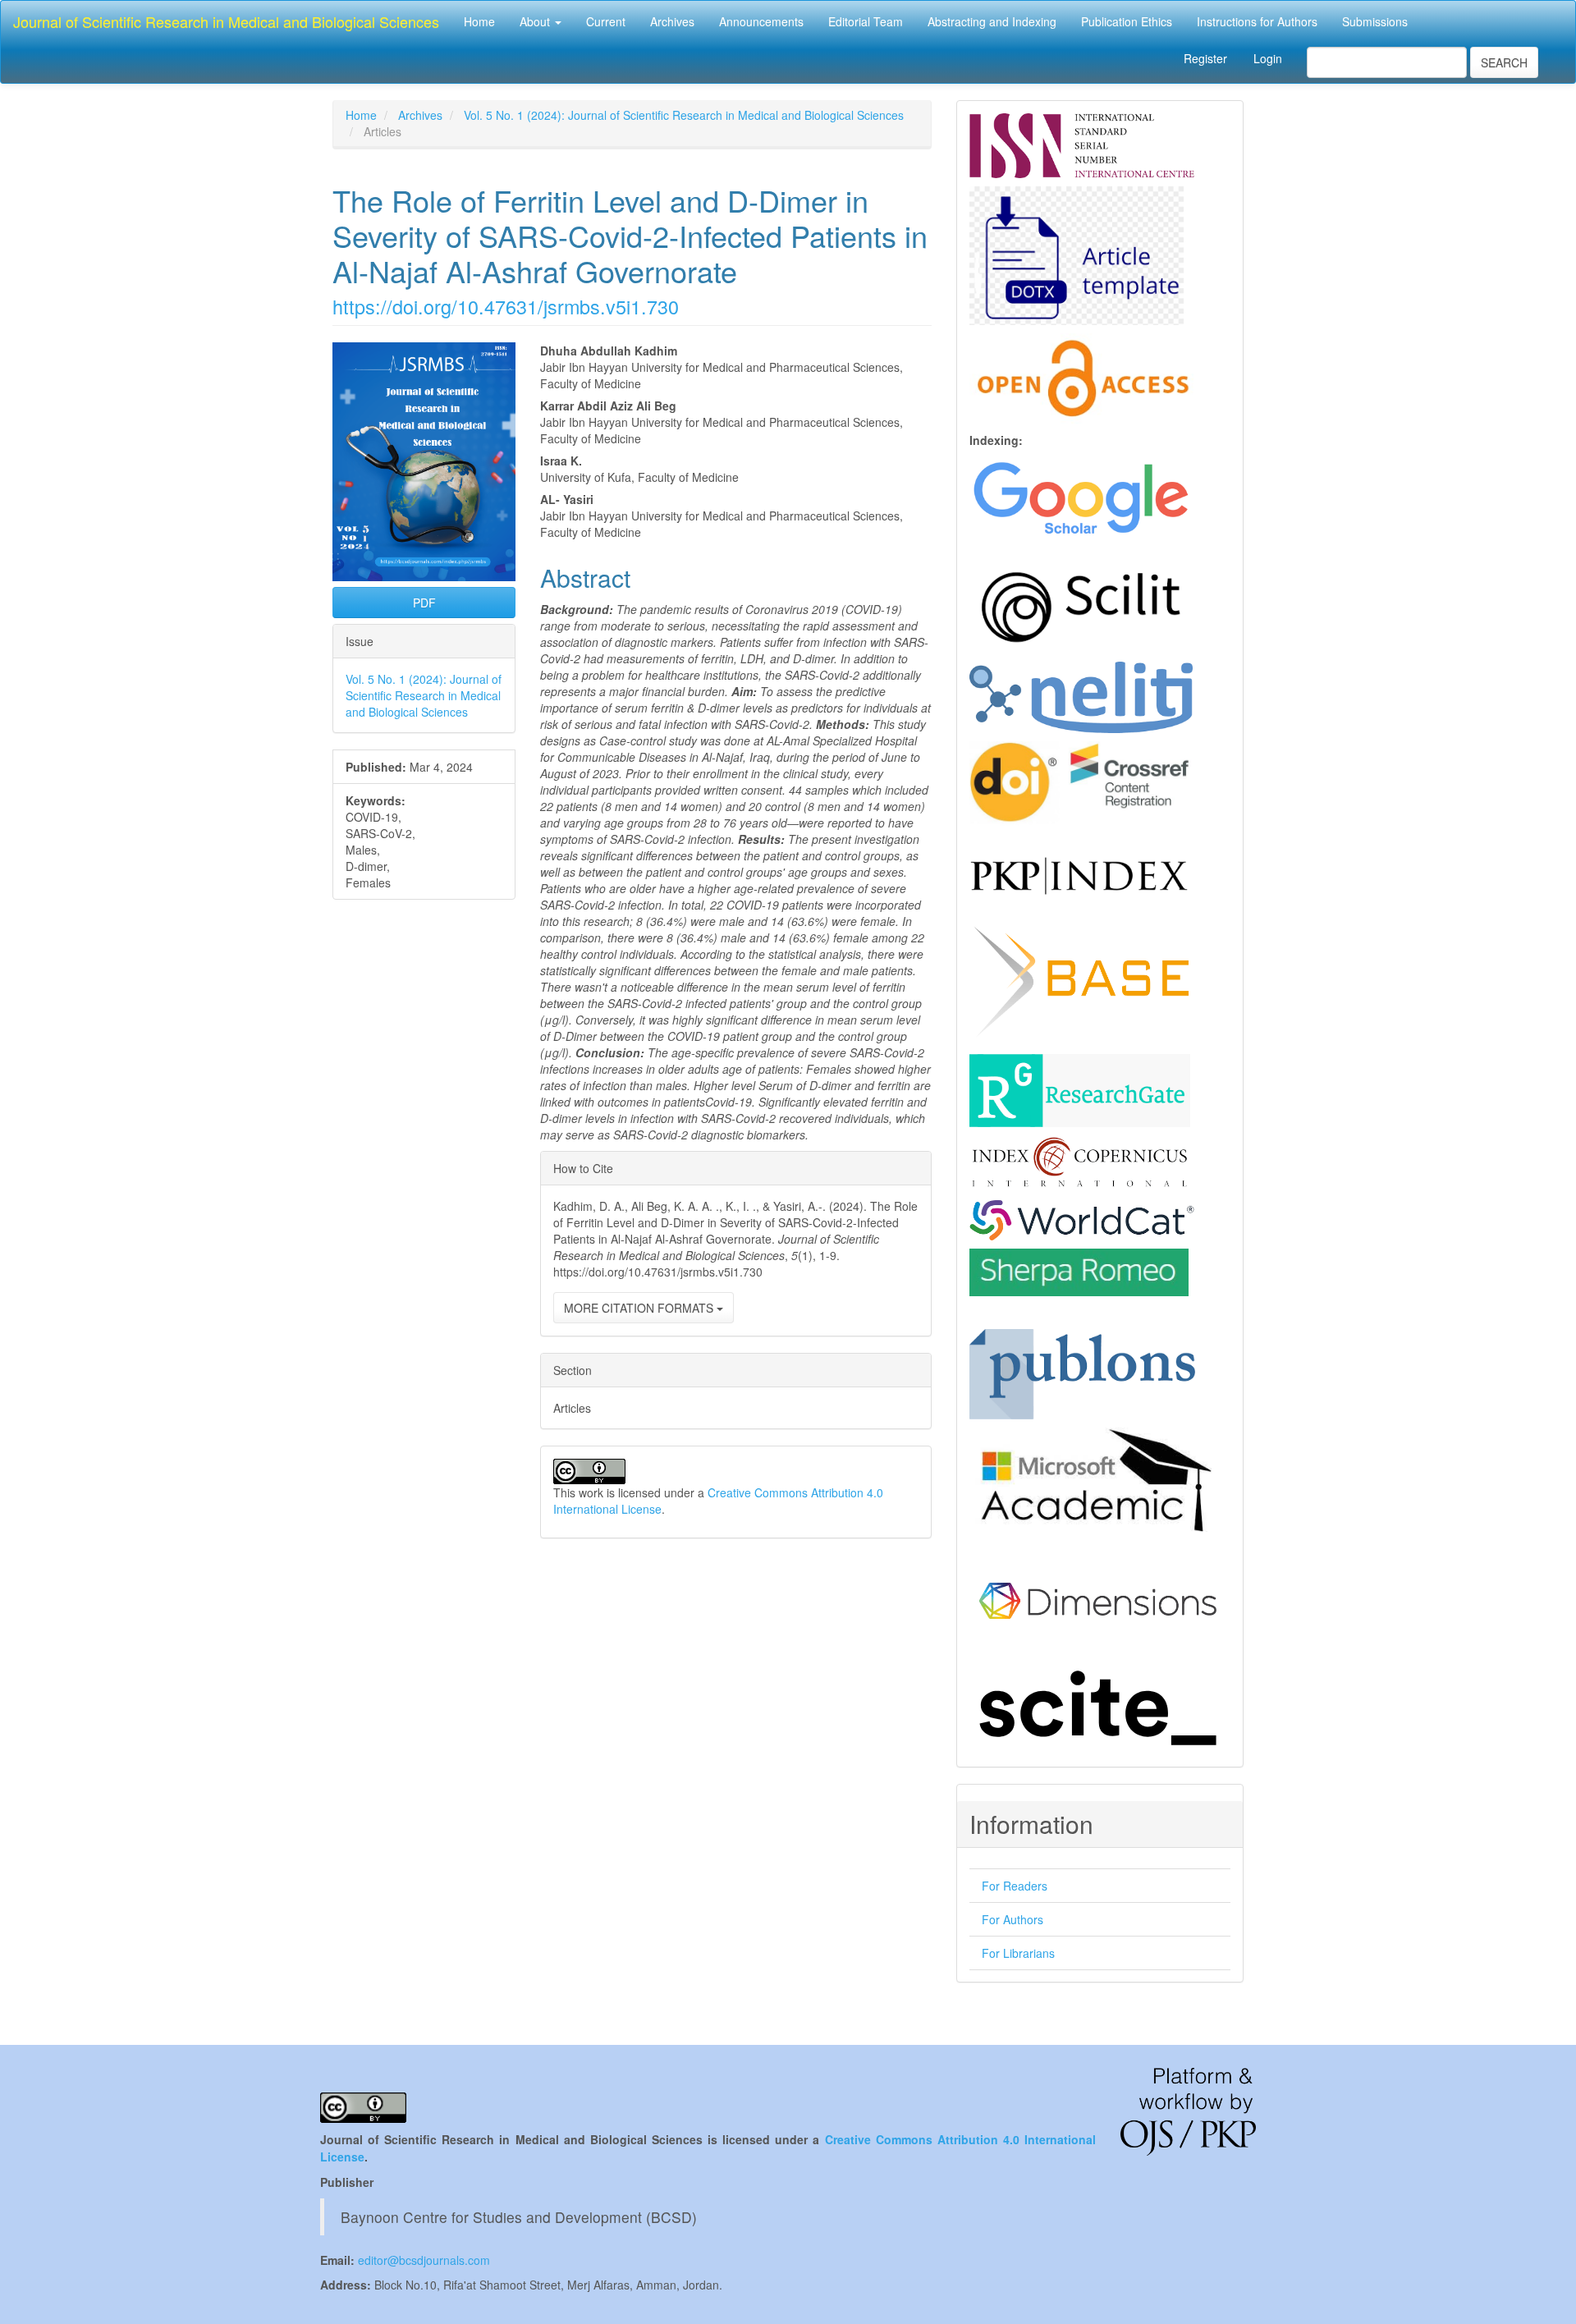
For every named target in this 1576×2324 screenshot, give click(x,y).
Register (1205, 58)
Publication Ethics (1127, 21)
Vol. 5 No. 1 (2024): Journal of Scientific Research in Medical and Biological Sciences (684, 115)
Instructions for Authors (1257, 21)
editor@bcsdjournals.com (424, 2260)
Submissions (1375, 21)
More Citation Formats (640, 1308)
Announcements (761, 21)
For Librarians (1018, 1953)
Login (1268, 58)
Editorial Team (866, 21)
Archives (672, 21)
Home (479, 21)
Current (606, 21)
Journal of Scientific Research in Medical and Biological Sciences (226, 21)
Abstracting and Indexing (992, 21)
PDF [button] (424, 603)
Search (1504, 62)
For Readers (1015, 1886)
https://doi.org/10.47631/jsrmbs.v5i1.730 (506, 306)
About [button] (536, 21)
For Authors (1012, 1919)
